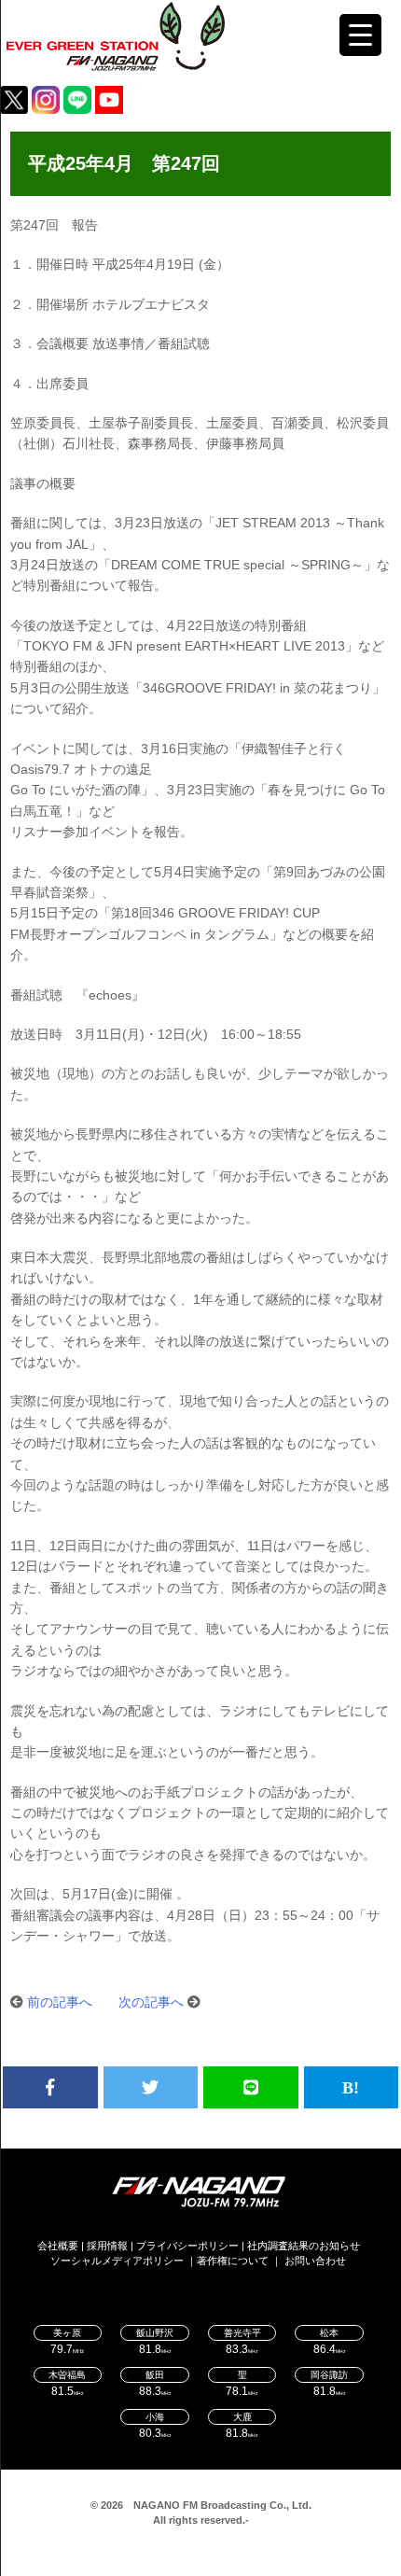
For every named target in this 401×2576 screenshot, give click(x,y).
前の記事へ (60, 2002)
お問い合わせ (315, 2261)
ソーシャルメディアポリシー (117, 2261)
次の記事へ (151, 2002)
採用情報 (107, 2246)
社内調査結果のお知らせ (304, 2246)
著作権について (233, 2261)
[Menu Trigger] (360, 35)
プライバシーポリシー (187, 2246)
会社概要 (58, 2246)
